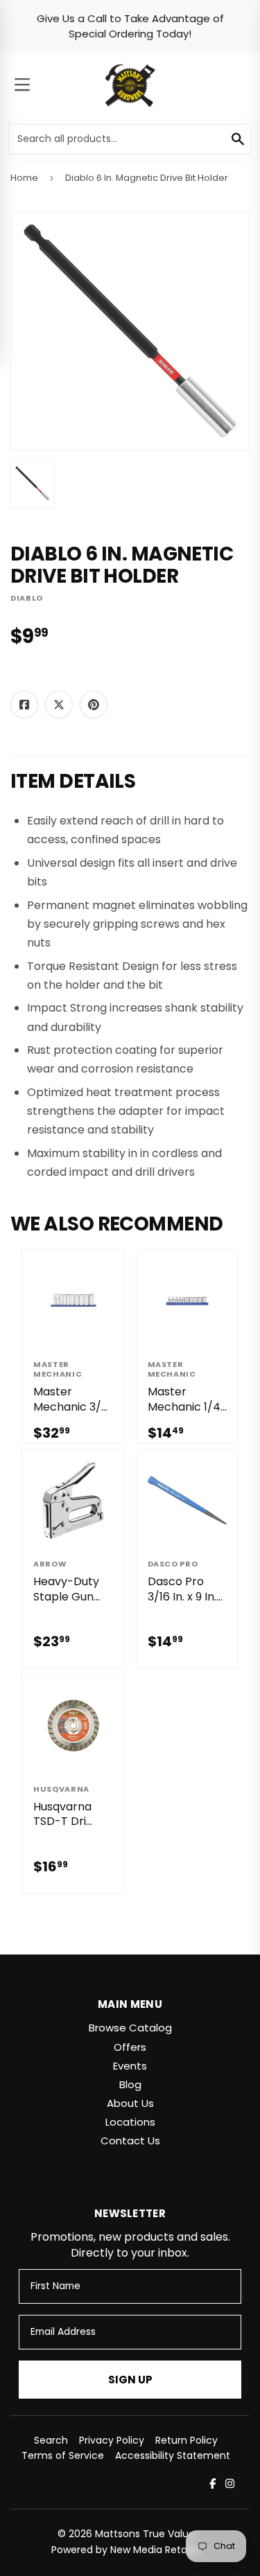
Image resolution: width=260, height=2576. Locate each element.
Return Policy (187, 2440)
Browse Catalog (130, 2028)
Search (51, 2440)
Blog (130, 2084)
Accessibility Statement (173, 2455)
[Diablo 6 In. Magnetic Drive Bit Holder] (33, 484)
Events (130, 2066)
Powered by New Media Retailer (126, 2550)
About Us (130, 2103)
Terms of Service (63, 2455)
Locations (130, 2122)
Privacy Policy (112, 2440)
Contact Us (130, 2141)
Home (24, 178)
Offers (130, 2047)
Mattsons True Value (145, 2534)
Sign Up (130, 2380)
